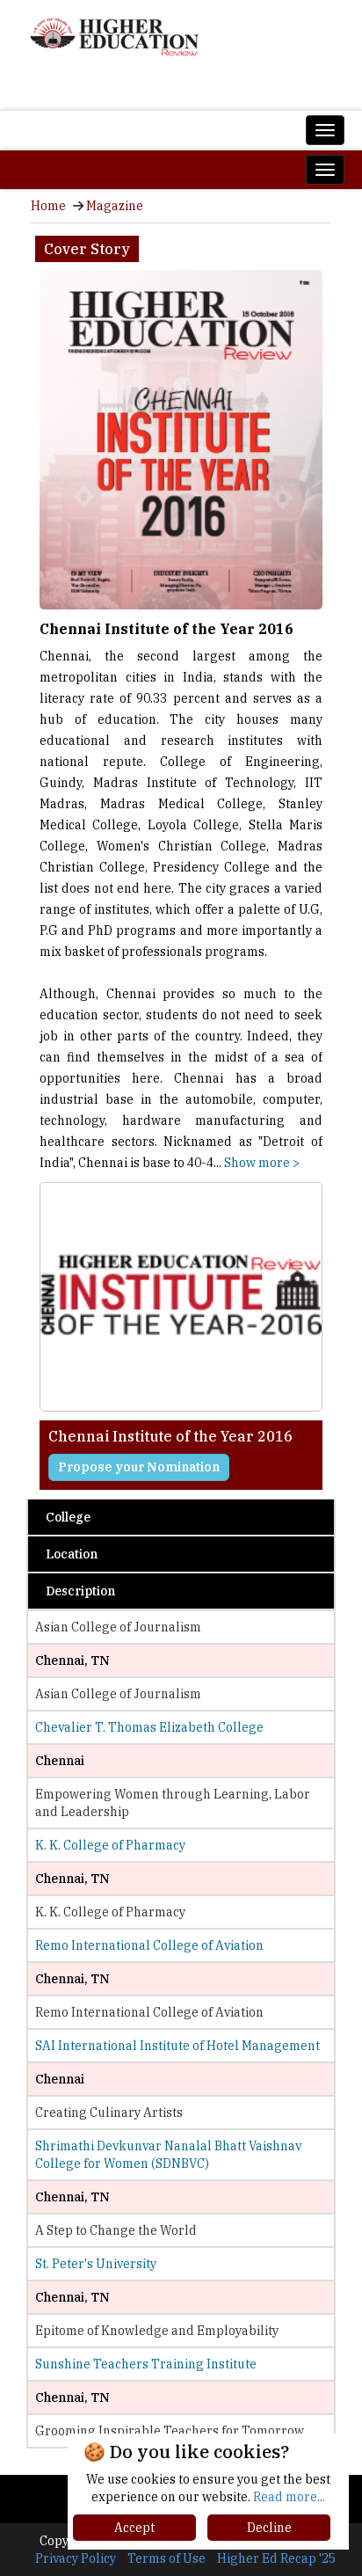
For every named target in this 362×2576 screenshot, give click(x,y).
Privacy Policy (76, 2558)
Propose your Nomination (139, 1467)
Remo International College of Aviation (149, 1945)
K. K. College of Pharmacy (110, 1845)
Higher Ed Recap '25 (276, 2558)
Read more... (289, 2497)
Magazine (115, 206)
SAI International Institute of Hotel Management (177, 2046)
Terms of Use (167, 2558)
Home (48, 206)
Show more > (262, 1163)
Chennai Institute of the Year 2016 (167, 629)
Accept (134, 2528)
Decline (269, 2528)
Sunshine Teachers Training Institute (146, 2364)
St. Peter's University (96, 2264)
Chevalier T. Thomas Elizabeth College (149, 1727)
